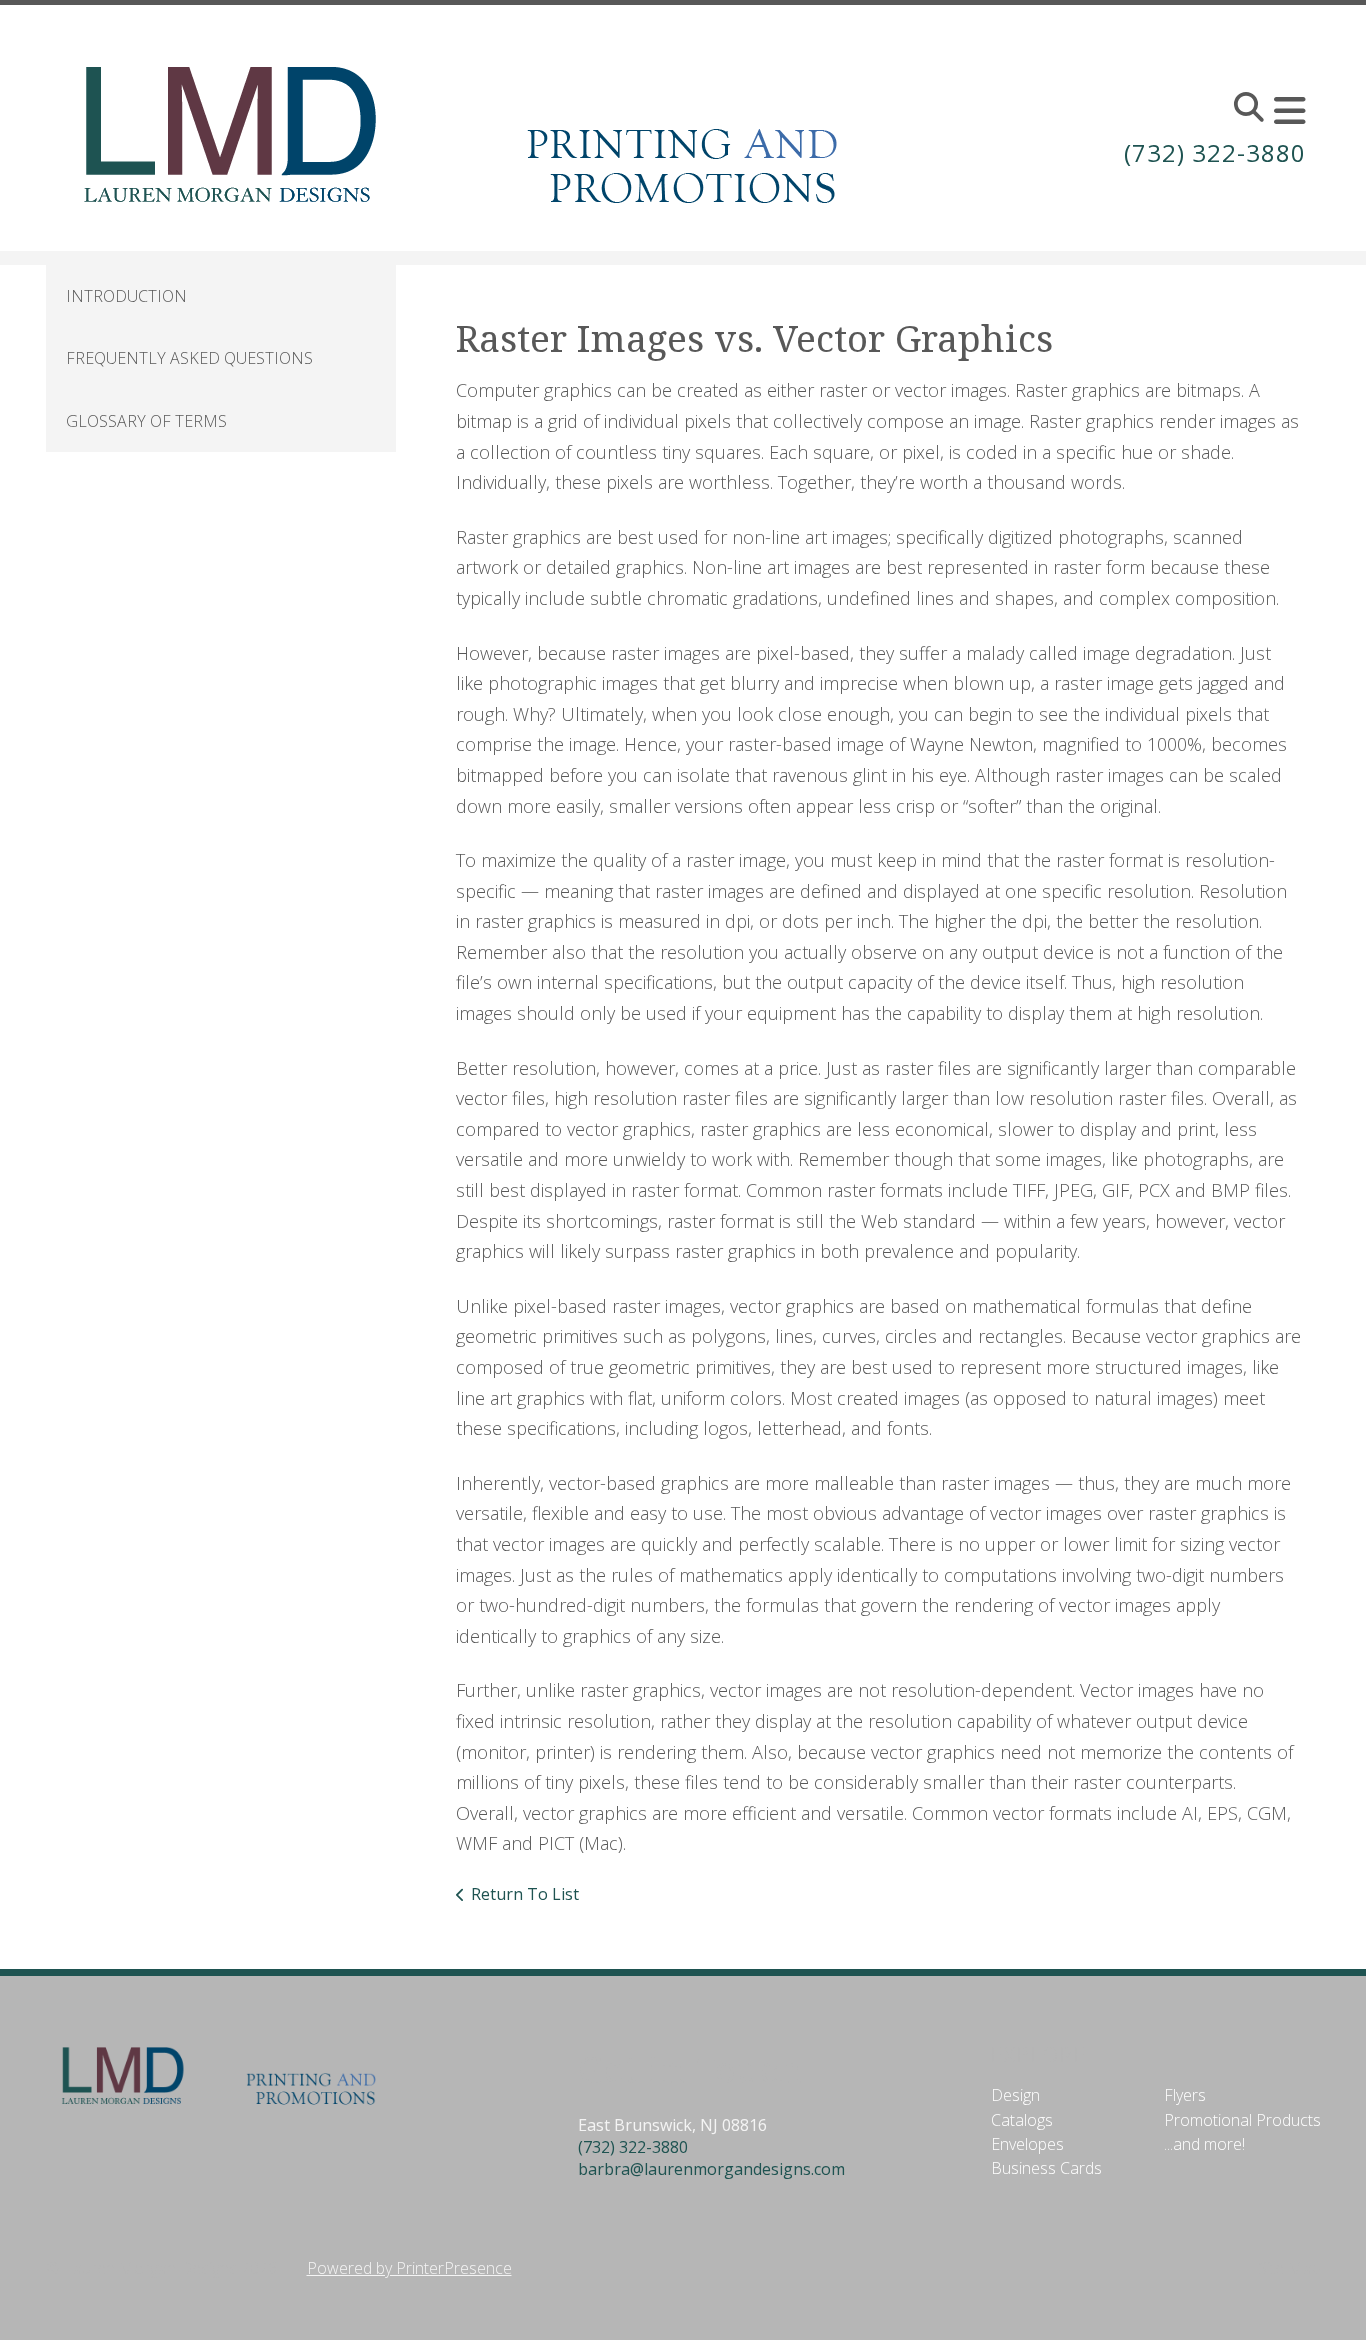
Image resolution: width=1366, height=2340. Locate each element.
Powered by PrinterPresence (409, 2268)
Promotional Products (1242, 2120)
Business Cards (1046, 2168)
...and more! (1204, 2144)
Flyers (1185, 2095)
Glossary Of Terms (146, 421)
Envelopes (1027, 2144)
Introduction (126, 296)
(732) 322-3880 (1215, 152)
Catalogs (1022, 2120)
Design (1015, 2095)
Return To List (525, 1894)
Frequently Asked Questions (189, 358)
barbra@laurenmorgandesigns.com (711, 2169)
